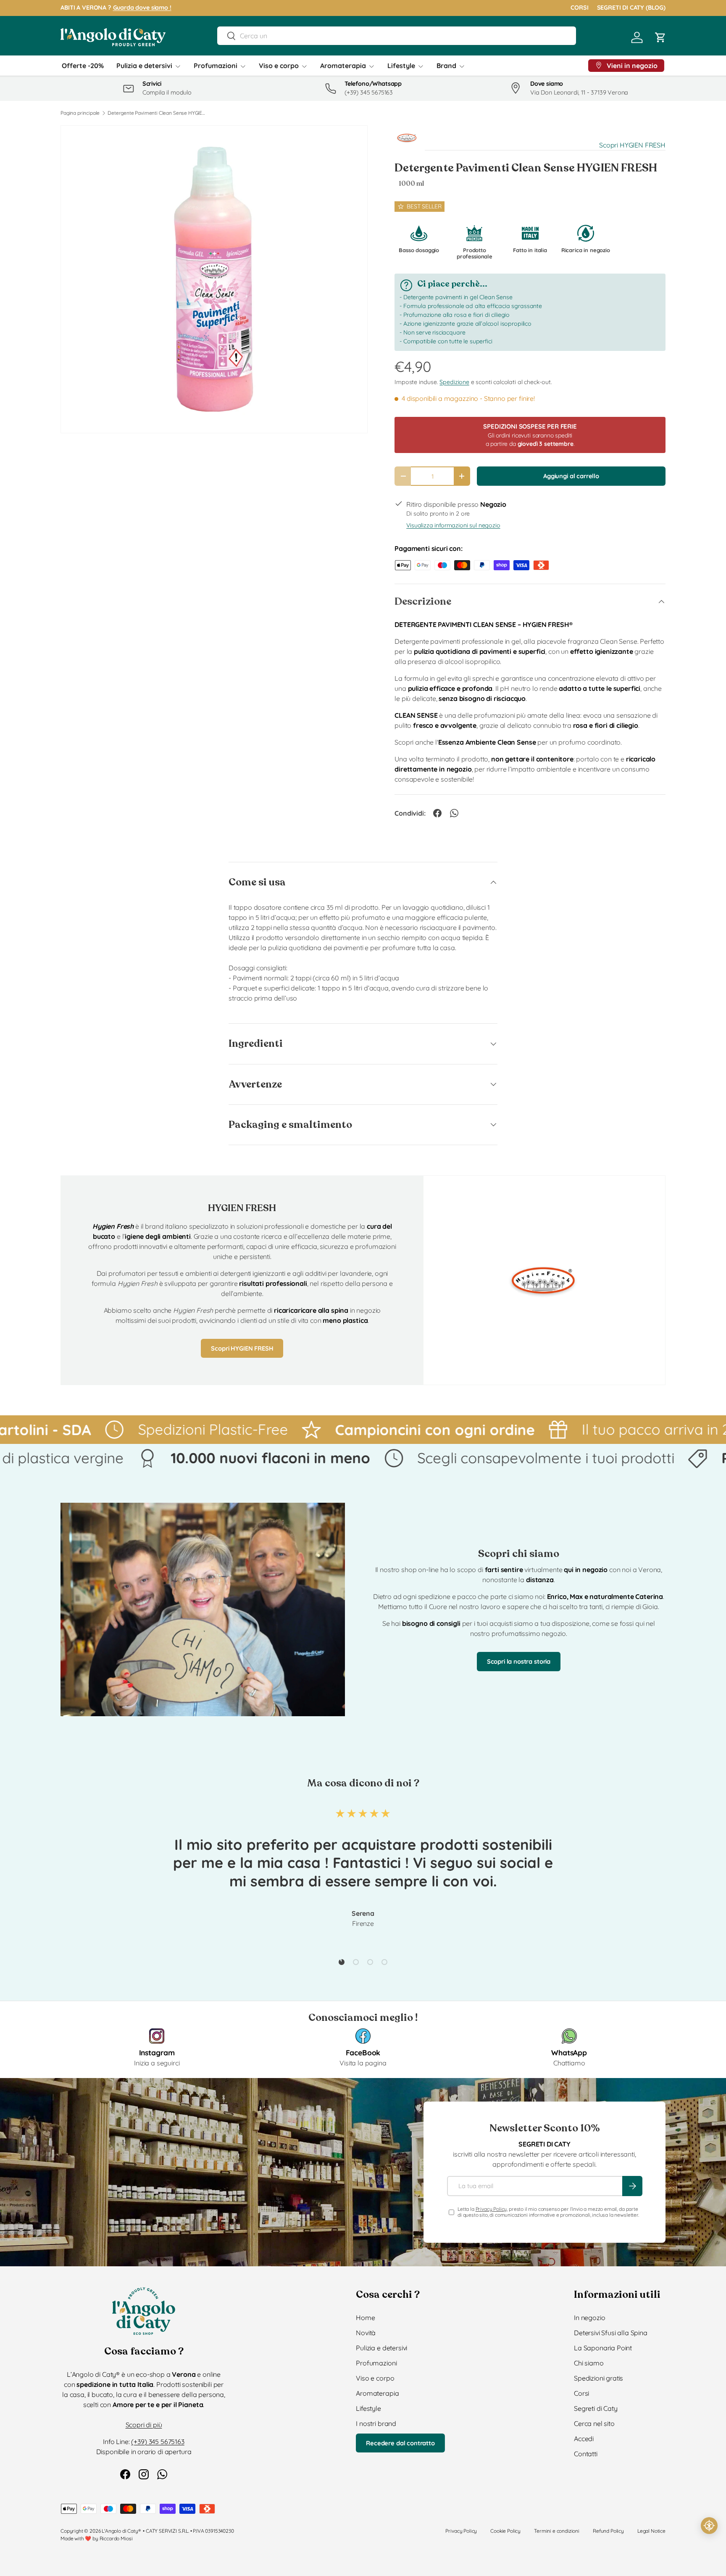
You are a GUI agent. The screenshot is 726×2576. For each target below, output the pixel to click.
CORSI (579, 8)
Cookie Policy (505, 2531)
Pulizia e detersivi (144, 66)
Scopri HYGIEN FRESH (632, 145)
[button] (660, 37)
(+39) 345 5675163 (158, 2442)
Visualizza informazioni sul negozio (453, 525)
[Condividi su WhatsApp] (454, 813)
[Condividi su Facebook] (437, 813)
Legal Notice (651, 2531)
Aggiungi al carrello (571, 476)
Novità (366, 2333)
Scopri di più (144, 2425)
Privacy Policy (491, 2209)
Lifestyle (401, 66)
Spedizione (454, 382)
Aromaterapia (343, 66)
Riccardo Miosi (116, 2538)
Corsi (581, 2393)
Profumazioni (216, 66)
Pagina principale (80, 113)
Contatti (586, 2454)
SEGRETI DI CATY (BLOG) (631, 8)
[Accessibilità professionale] (709, 2526)
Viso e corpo (279, 66)
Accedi (584, 2439)
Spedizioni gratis (598, 2378)
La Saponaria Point (603, 2348)
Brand (446, 66)
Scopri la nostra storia (519, 1661)
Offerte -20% (83, 66)
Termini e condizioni (557, 2531)
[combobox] (396, 36)
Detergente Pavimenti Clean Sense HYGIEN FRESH (158, 113)
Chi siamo (589, 2363)
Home (365, 2318)
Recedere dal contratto (400, 2443)
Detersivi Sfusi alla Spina (611, 2333)
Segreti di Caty (596, 2408)
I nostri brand (376, 2423)
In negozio (589, 2318)
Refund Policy (608, 2531)
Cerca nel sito (594, 2423)
